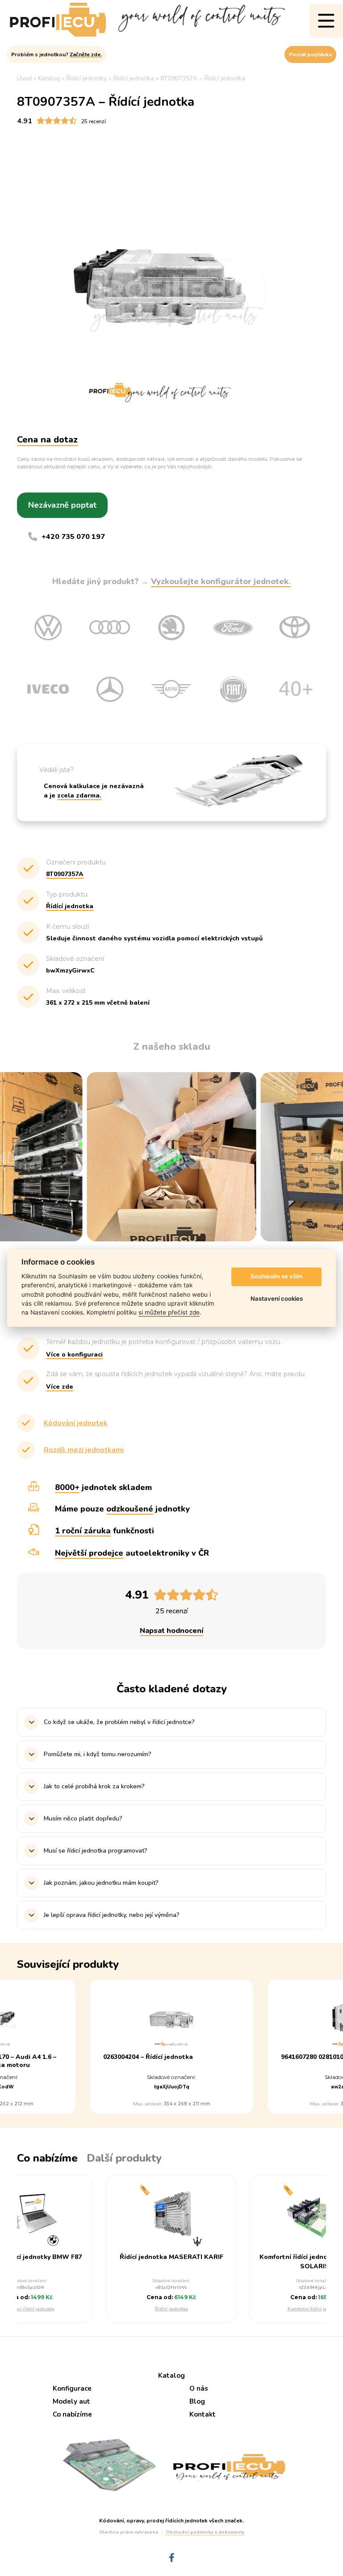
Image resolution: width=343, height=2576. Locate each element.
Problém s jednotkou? (56, 54)
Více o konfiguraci (74, 1355)
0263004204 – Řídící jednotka (148, 2057)
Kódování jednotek (76, 1423)
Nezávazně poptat (62, 505)
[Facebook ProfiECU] (172, 2558)
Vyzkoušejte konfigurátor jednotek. (221, 581)
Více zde (60, 1387)
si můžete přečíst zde (169, 1313)
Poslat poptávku (310, 54)
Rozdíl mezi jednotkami (84, 1450)
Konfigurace (72, 2388)
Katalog (171, 2376)
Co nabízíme (72, 2414)
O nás (199, 2388)
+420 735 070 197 (73, 537)
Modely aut (71, 2401)
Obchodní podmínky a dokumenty (205, 2532)
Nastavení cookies (277, 1299)
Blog (197, 2401)
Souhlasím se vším (277, 1277)
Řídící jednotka (171, 2309)
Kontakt (203, 2414)
